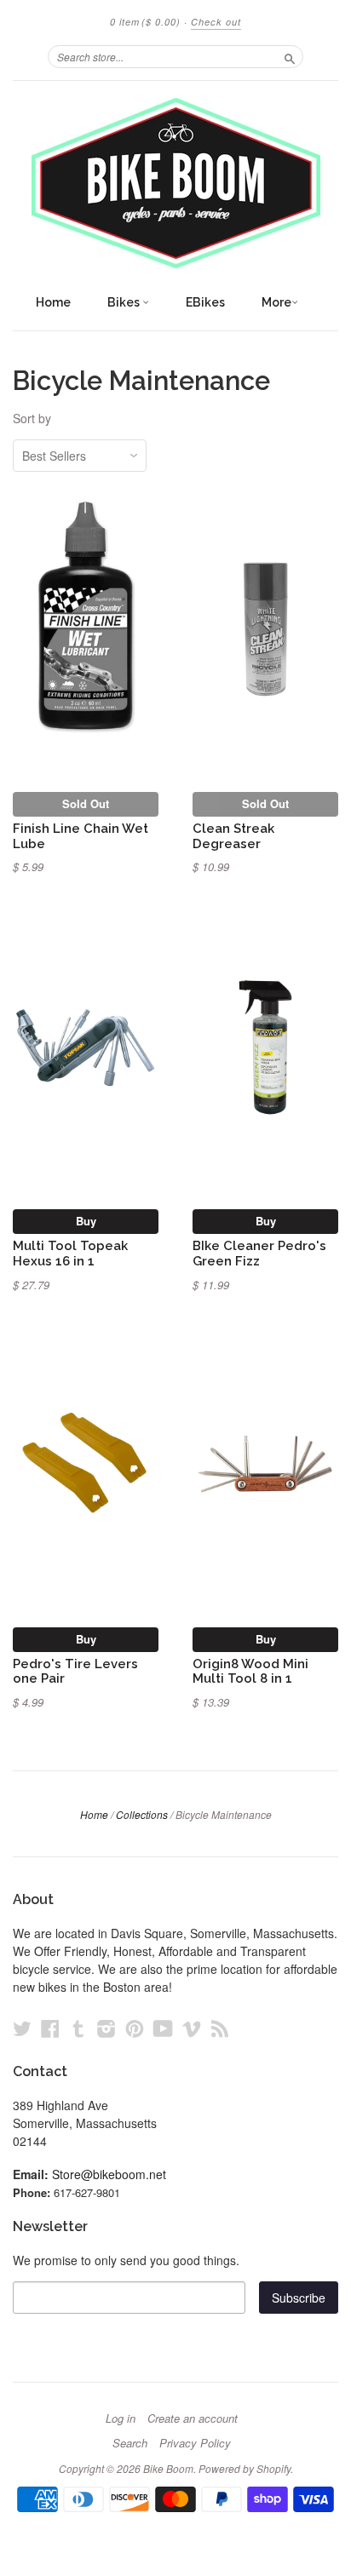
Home (53, 302)
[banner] (175, 183)
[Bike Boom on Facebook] (50, 2028)
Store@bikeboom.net (109, 2174)
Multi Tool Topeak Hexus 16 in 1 (70, 1253)
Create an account (193, 2418)
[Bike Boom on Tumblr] (78, 2028)
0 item (145, 22)
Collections (142, 1814)
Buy (86, 1221)
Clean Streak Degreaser (233, 836)
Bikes (125, 302)
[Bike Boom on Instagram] (106, 2028)
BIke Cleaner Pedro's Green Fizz (259, 1253)
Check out (216, 22)
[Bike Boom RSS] (220, 2028)
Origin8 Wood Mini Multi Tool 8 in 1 (250, 1671)
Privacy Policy (195, 2443)
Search (130, 2443)
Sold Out (86, 803)
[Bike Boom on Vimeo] (192, 2028)
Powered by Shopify (245, 2468)
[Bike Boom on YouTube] (163, 2028)
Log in (121, 2418)
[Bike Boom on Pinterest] (135, 2028)
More (276, 302)
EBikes (205, 302)
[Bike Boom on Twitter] (22, 2028)
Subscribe (299, 2298)
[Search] (290, 56)
